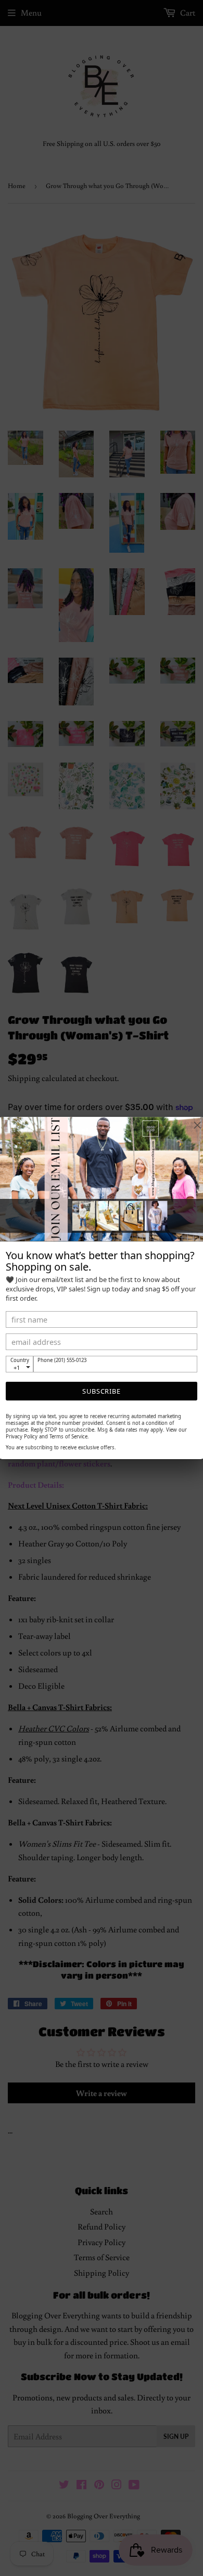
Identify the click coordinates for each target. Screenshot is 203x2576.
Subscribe (101, 1391)
